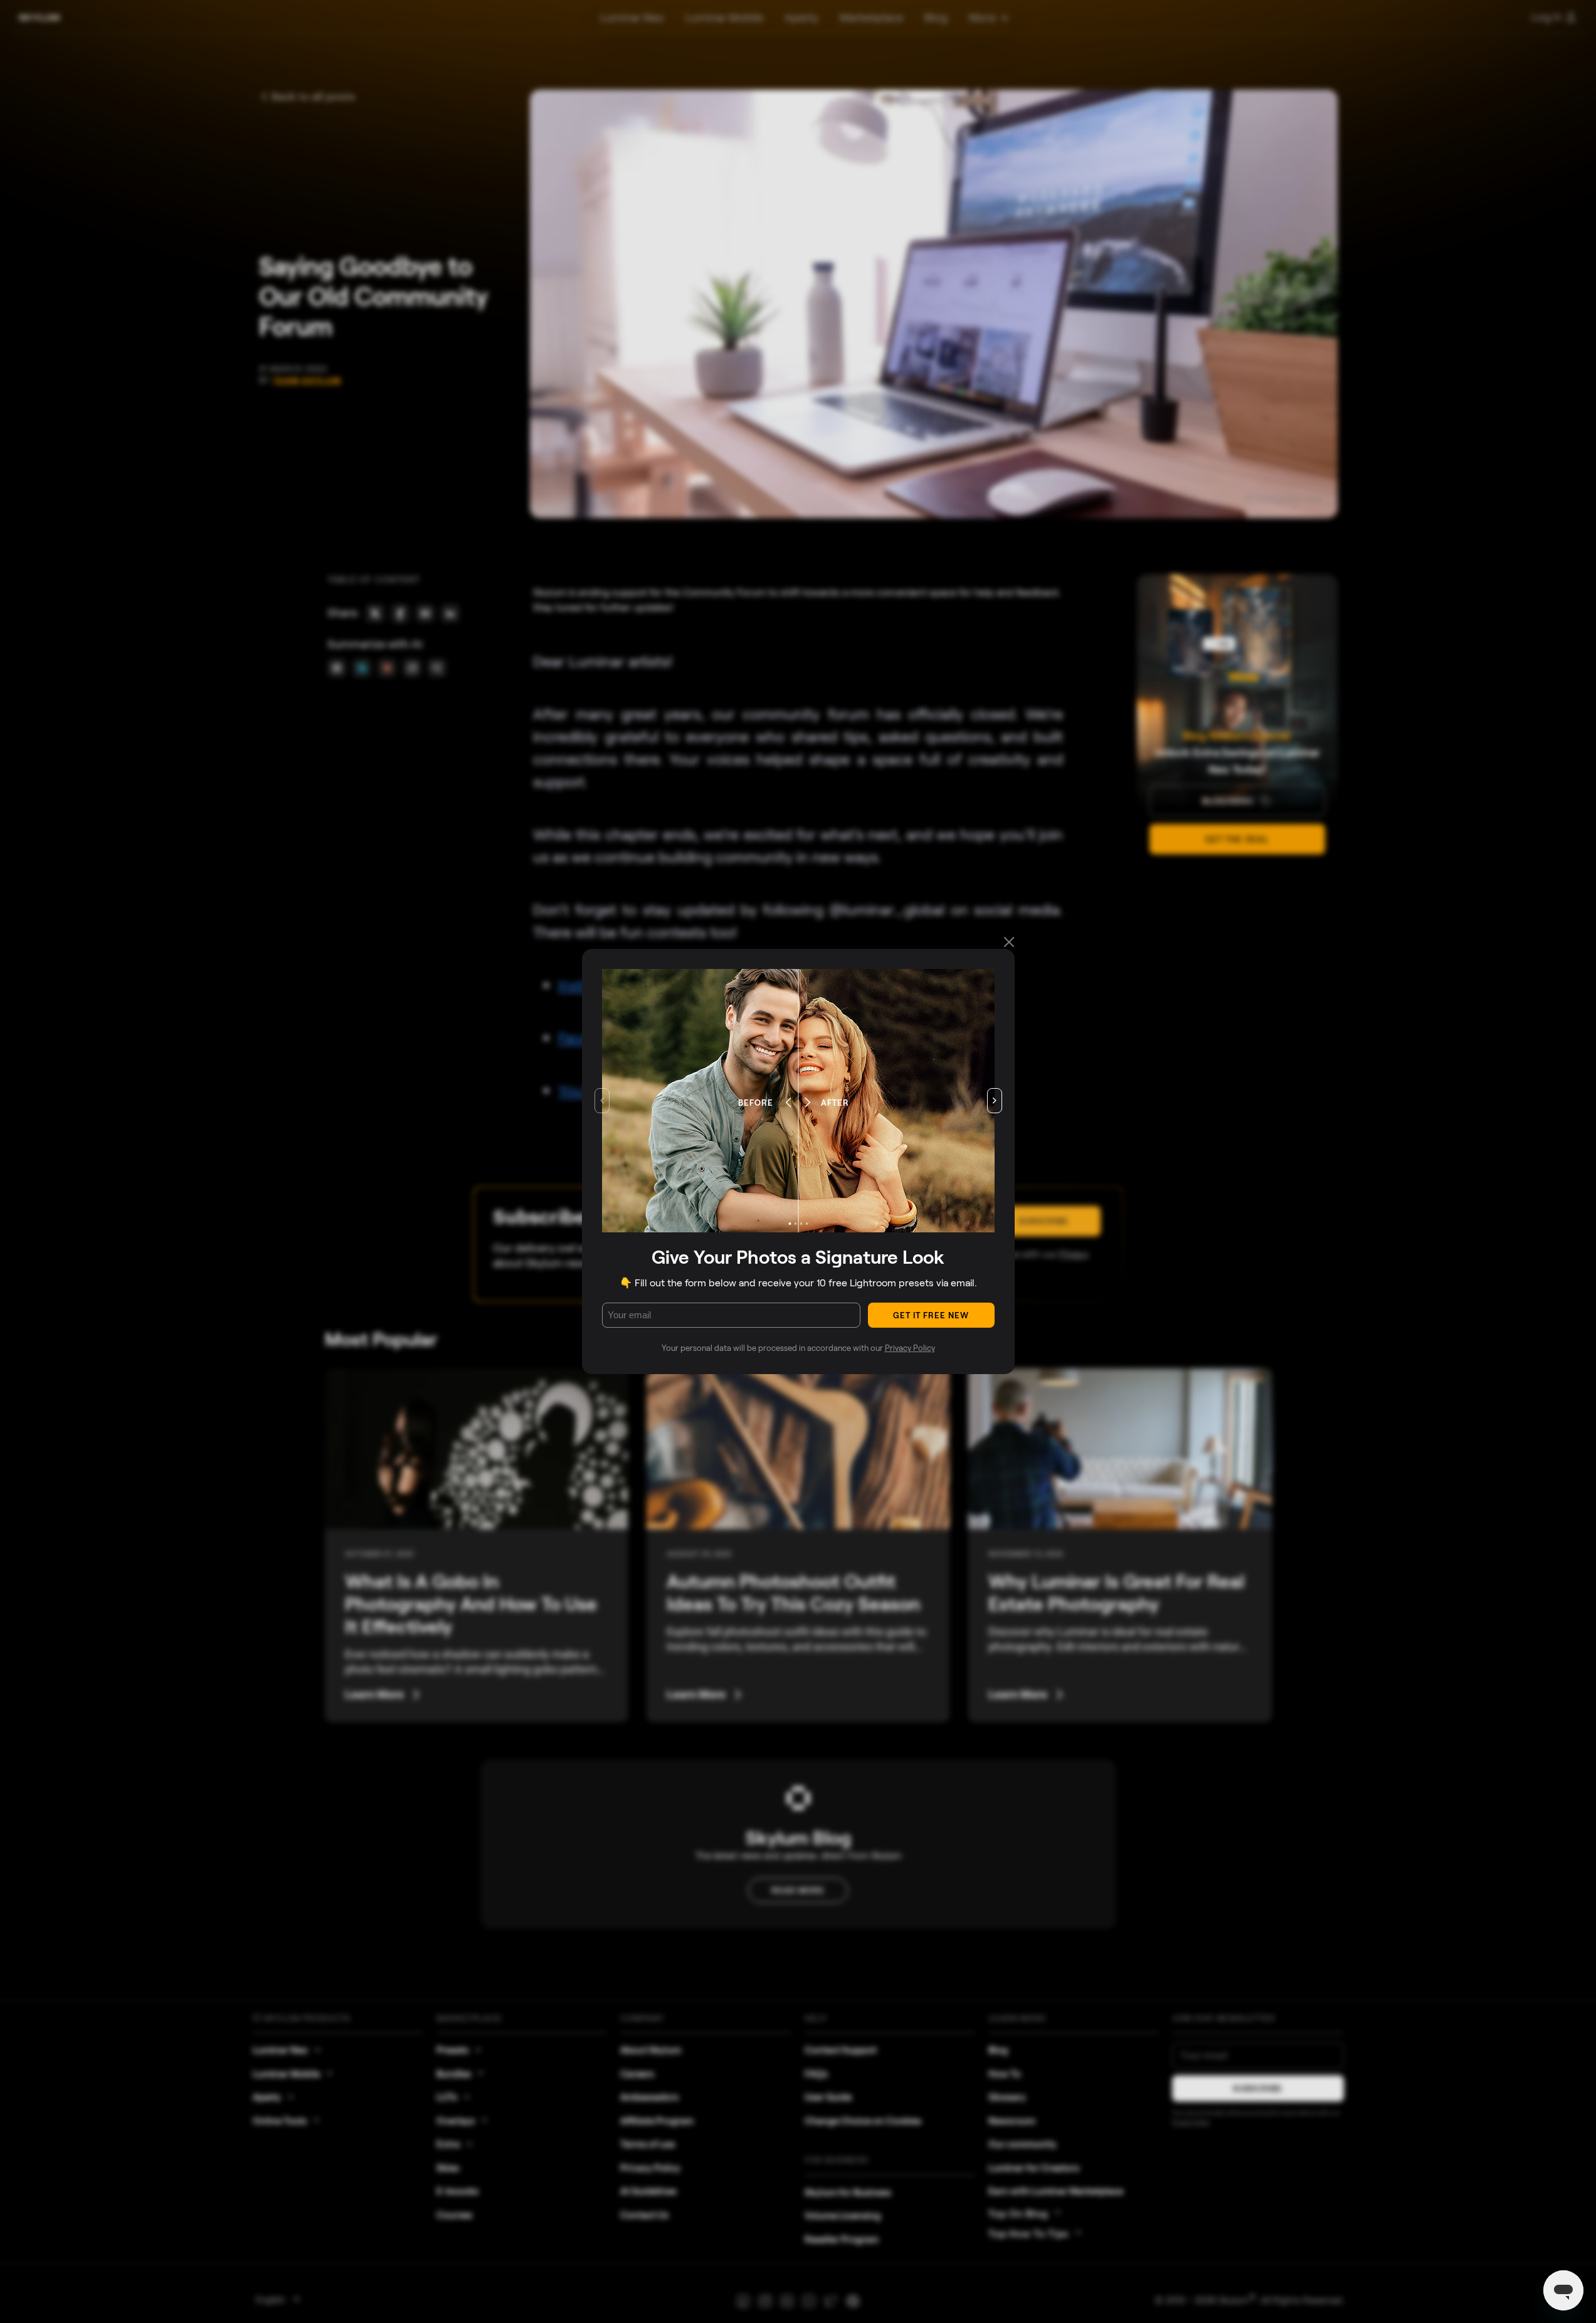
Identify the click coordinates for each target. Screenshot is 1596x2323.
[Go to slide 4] (806, 1224)
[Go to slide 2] (795, 1224)
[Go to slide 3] (801, 1224)
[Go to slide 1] (790, 1224)
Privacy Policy (910, 1348)
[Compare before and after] (787, 1101)
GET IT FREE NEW (931, 1315)
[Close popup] (1009, 943)
